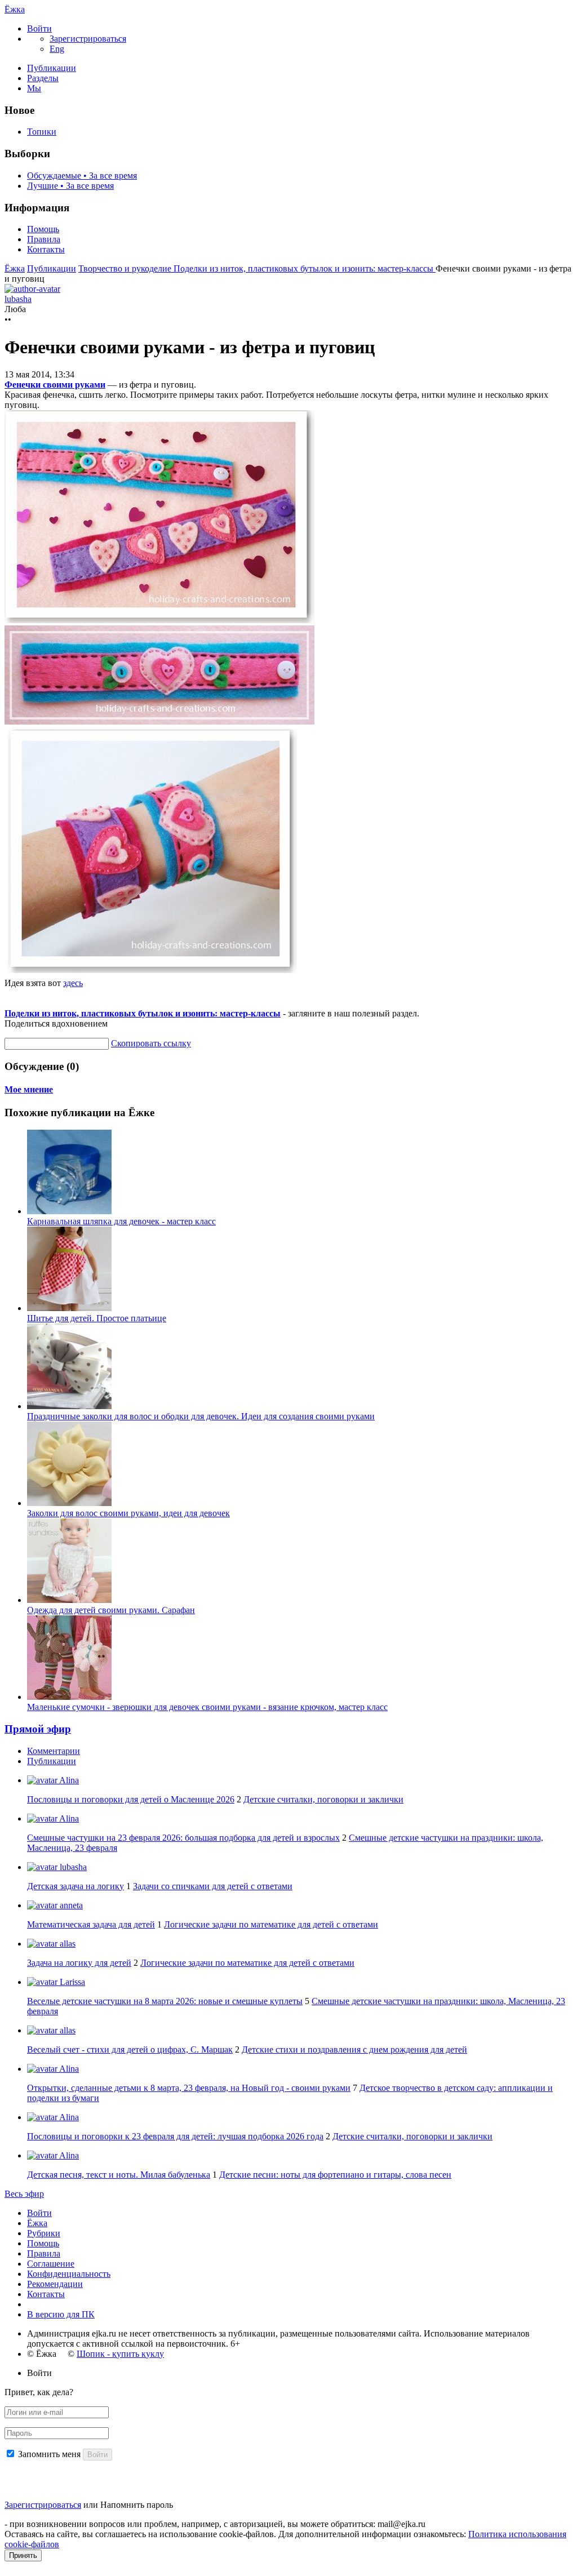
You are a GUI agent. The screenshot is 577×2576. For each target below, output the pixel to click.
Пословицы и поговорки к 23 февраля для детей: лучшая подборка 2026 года (175, 2136)
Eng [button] (57, 49)
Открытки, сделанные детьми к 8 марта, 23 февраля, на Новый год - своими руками (189, 2088)
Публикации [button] (52, 1761)
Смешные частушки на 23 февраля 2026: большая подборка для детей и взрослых (183, 1838)
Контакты (46, 249)
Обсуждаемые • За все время (82, 176)
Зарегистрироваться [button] (88, 39)
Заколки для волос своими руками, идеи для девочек (128, 1513)
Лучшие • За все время (70, 186)
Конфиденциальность (69, 2274)
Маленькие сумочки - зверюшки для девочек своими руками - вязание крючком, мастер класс (207, 1707)
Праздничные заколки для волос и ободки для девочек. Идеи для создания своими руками (201, 1416)
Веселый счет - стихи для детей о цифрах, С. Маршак (130, 2049)
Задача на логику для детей (79, 1963)
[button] (39, 28)
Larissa (71, 1982)
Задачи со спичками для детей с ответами (213, 1886)
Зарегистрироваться (43, 2505)
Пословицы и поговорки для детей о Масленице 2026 (131, 1799)
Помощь (43, 229)
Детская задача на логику (76, 1886)
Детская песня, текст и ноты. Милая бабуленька (119, 2175)
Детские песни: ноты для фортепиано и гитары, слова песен (335, 2175)
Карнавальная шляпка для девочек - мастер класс (121, 1221)
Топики (42, 132)
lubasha (72, 1867)
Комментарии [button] (54, 1751)
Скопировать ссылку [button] (151, 1043)
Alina (68, 1780)
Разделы (43, 78)
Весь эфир (24, 2194)
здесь (73, 983)
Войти (39, 2213)
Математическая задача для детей (91, 1924)
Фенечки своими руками (55, 385)
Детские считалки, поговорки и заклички (323, 1799)
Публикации (52, 68)
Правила (44, 239)
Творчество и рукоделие (126, 268)
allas (66, 1944)
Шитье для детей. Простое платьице (97, 1318)
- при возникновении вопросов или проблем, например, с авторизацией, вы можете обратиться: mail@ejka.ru (215, 2524)
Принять (23, 2555)
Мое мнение (29, 1089)
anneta (70, 1905)
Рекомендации (55, 2284)
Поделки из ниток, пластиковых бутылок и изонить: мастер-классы (305, 268)
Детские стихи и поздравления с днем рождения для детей (354, 2049)
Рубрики (44, 2233)
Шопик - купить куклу (120, 2354)
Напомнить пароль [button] (137, 2505)
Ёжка (15, 9)
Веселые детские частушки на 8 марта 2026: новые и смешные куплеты (165, 2001)
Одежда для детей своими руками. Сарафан (111, 1610)
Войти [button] (39, 2373)
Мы (34, 88)
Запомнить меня (49, 2454)
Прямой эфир (38, 1729)
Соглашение (51, 2264)
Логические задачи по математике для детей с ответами (271, 1924)
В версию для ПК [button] (61, 2314)
